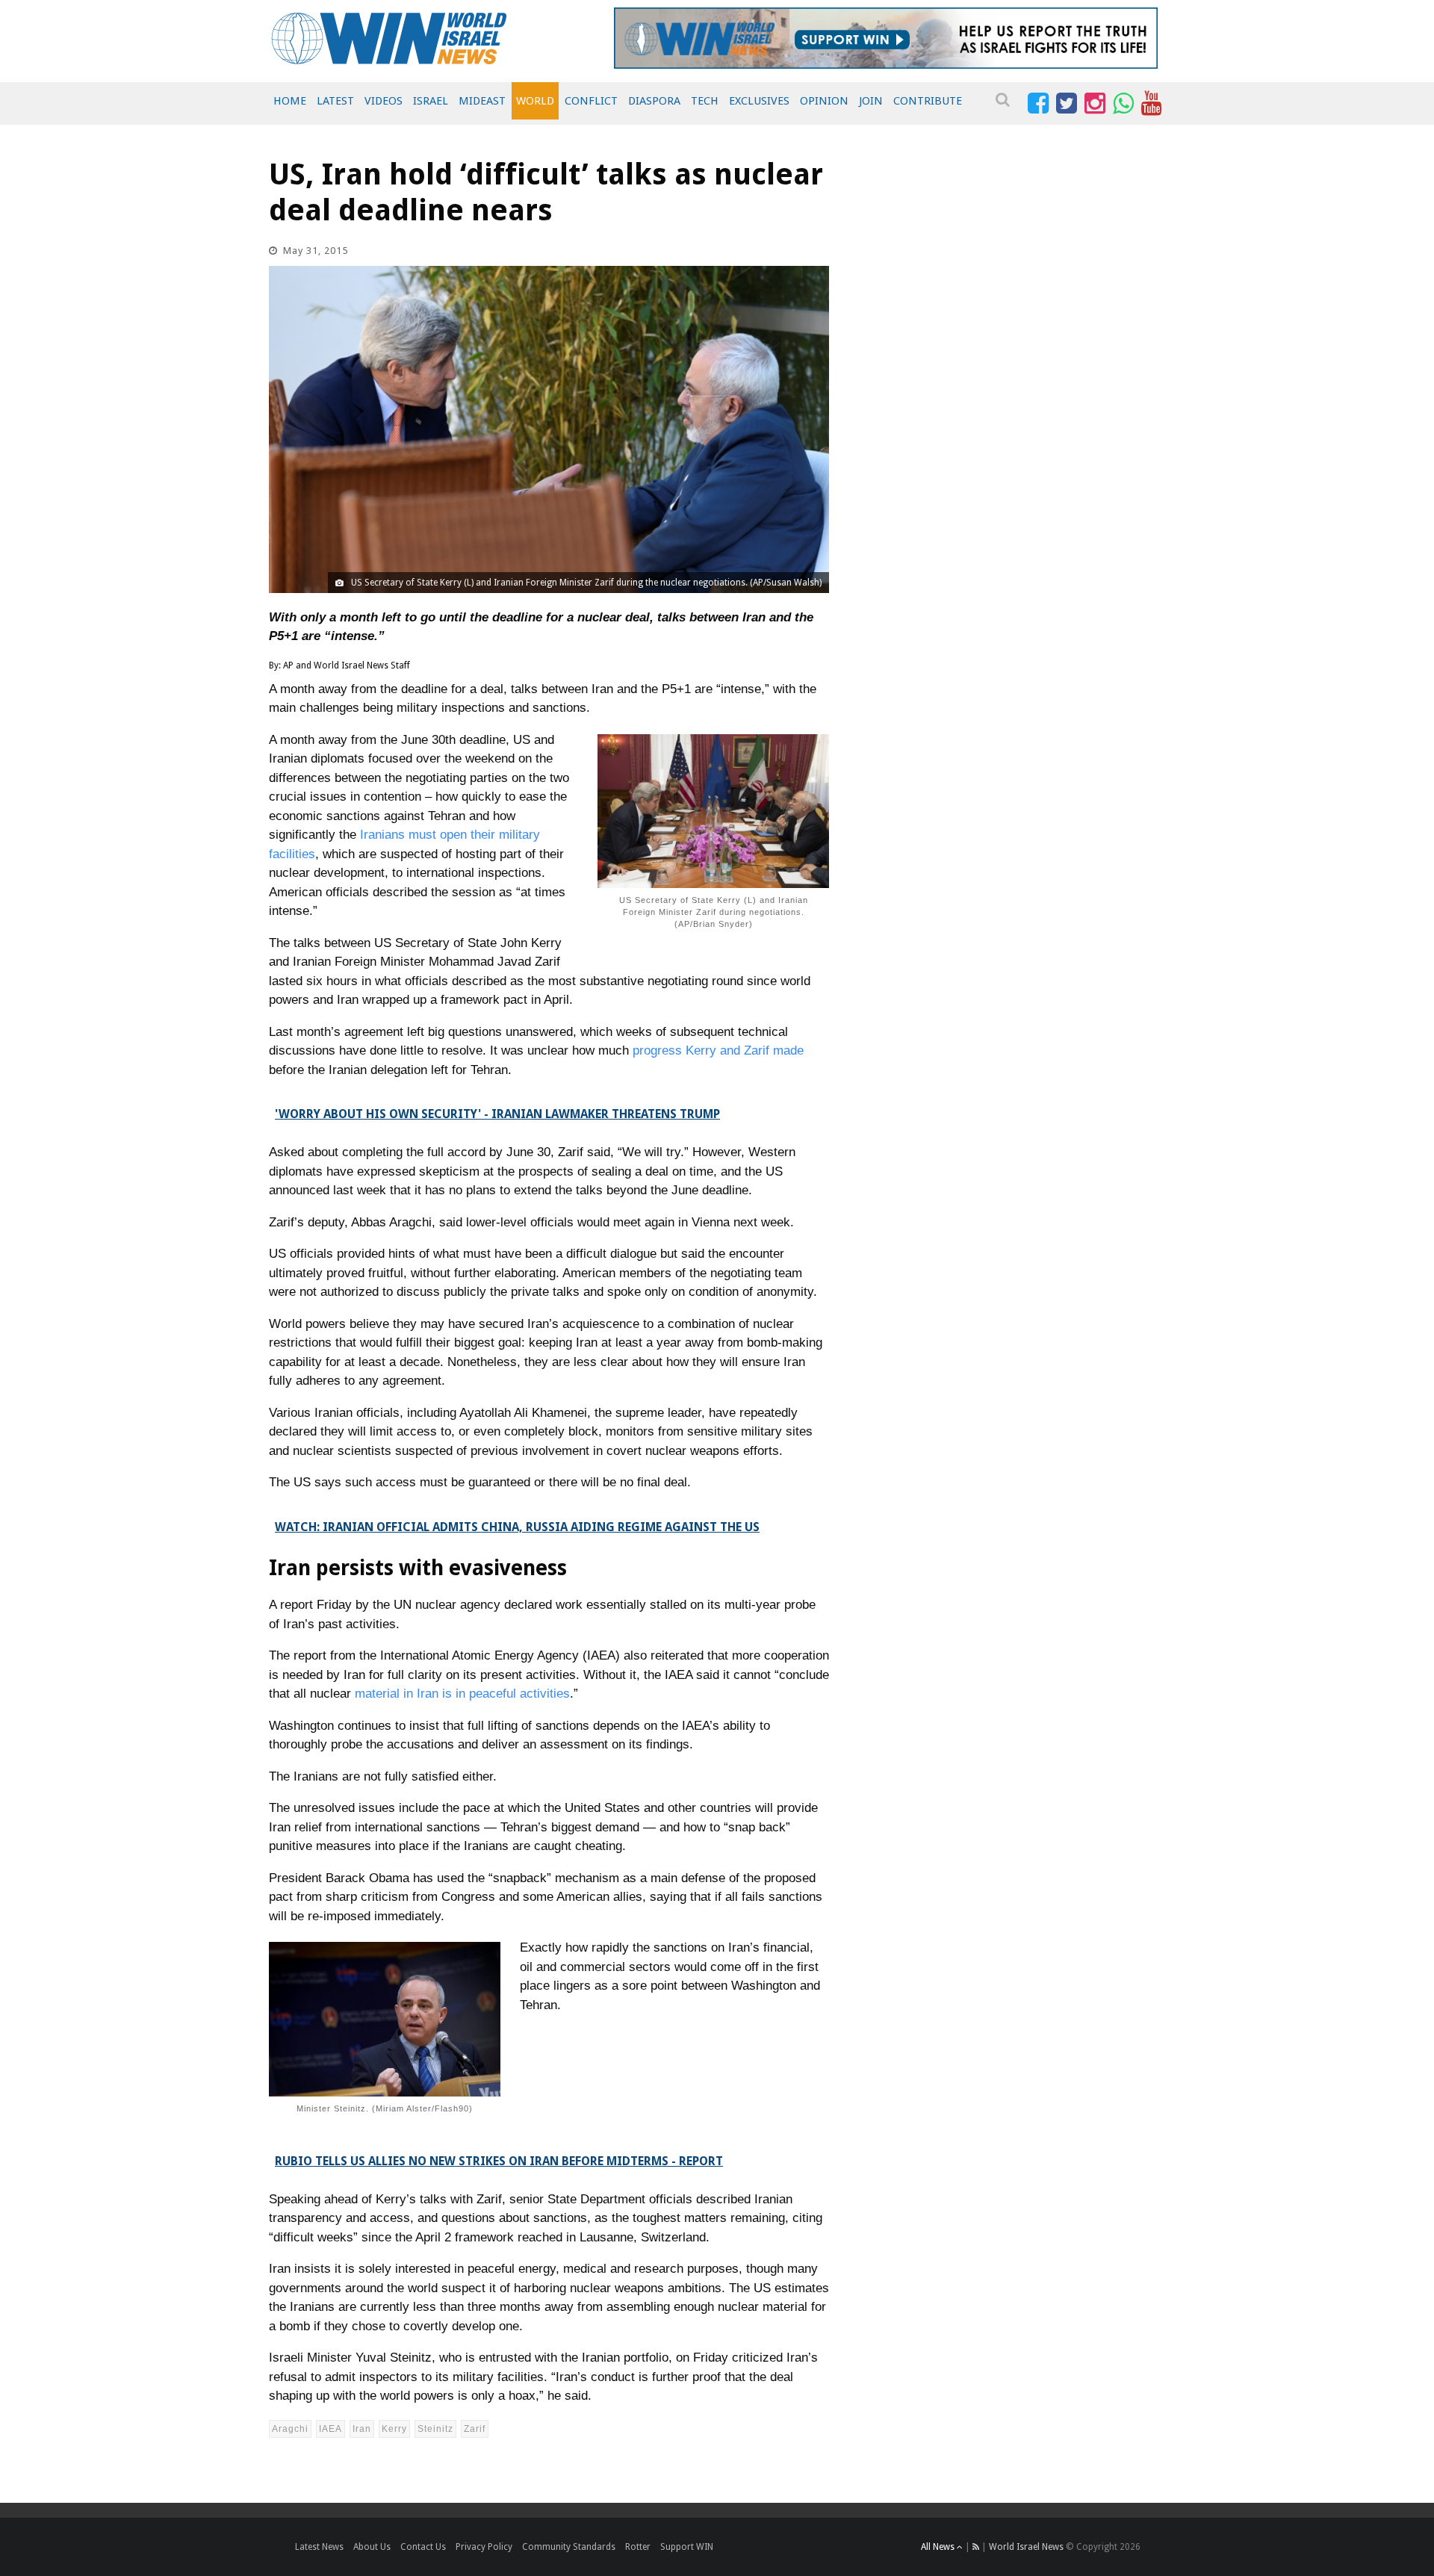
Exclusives (759, 101)
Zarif (475, 2429)
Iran (362, 2429)
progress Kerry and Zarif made (718, 1050)
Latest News (319, 2547)
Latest (335, 101)
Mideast (482, 101)
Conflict (591, 101)
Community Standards (569, 2547)
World (535, 101)
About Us (372, 2547)
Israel (431, 101)
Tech (705, 101)
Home (290, 101)
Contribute (928, 101)
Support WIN (687, 2547)
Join (871, 101)
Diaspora (654, 101)
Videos (384, 101)
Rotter (638, 2547)
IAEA (330, 2429)
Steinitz (435, 2429)
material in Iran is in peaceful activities (462, 1694)
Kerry (394, 2429)
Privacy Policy (484, 2547)
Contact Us (423, 2547)
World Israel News (1026, 2547)
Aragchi (290, 2429)
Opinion (824, 101)
